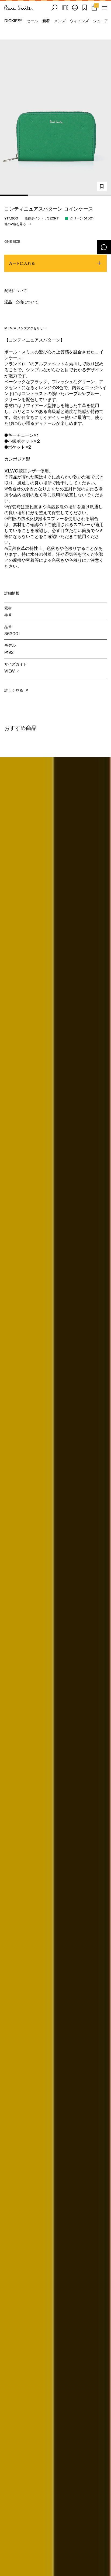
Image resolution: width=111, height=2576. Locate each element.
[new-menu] (105, 8)
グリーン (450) (82, 218)
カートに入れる (22, 263)
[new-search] (54, 8)
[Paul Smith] (19, 8)
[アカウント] (75, 8)
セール (32, 21)
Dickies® (13, 21)
